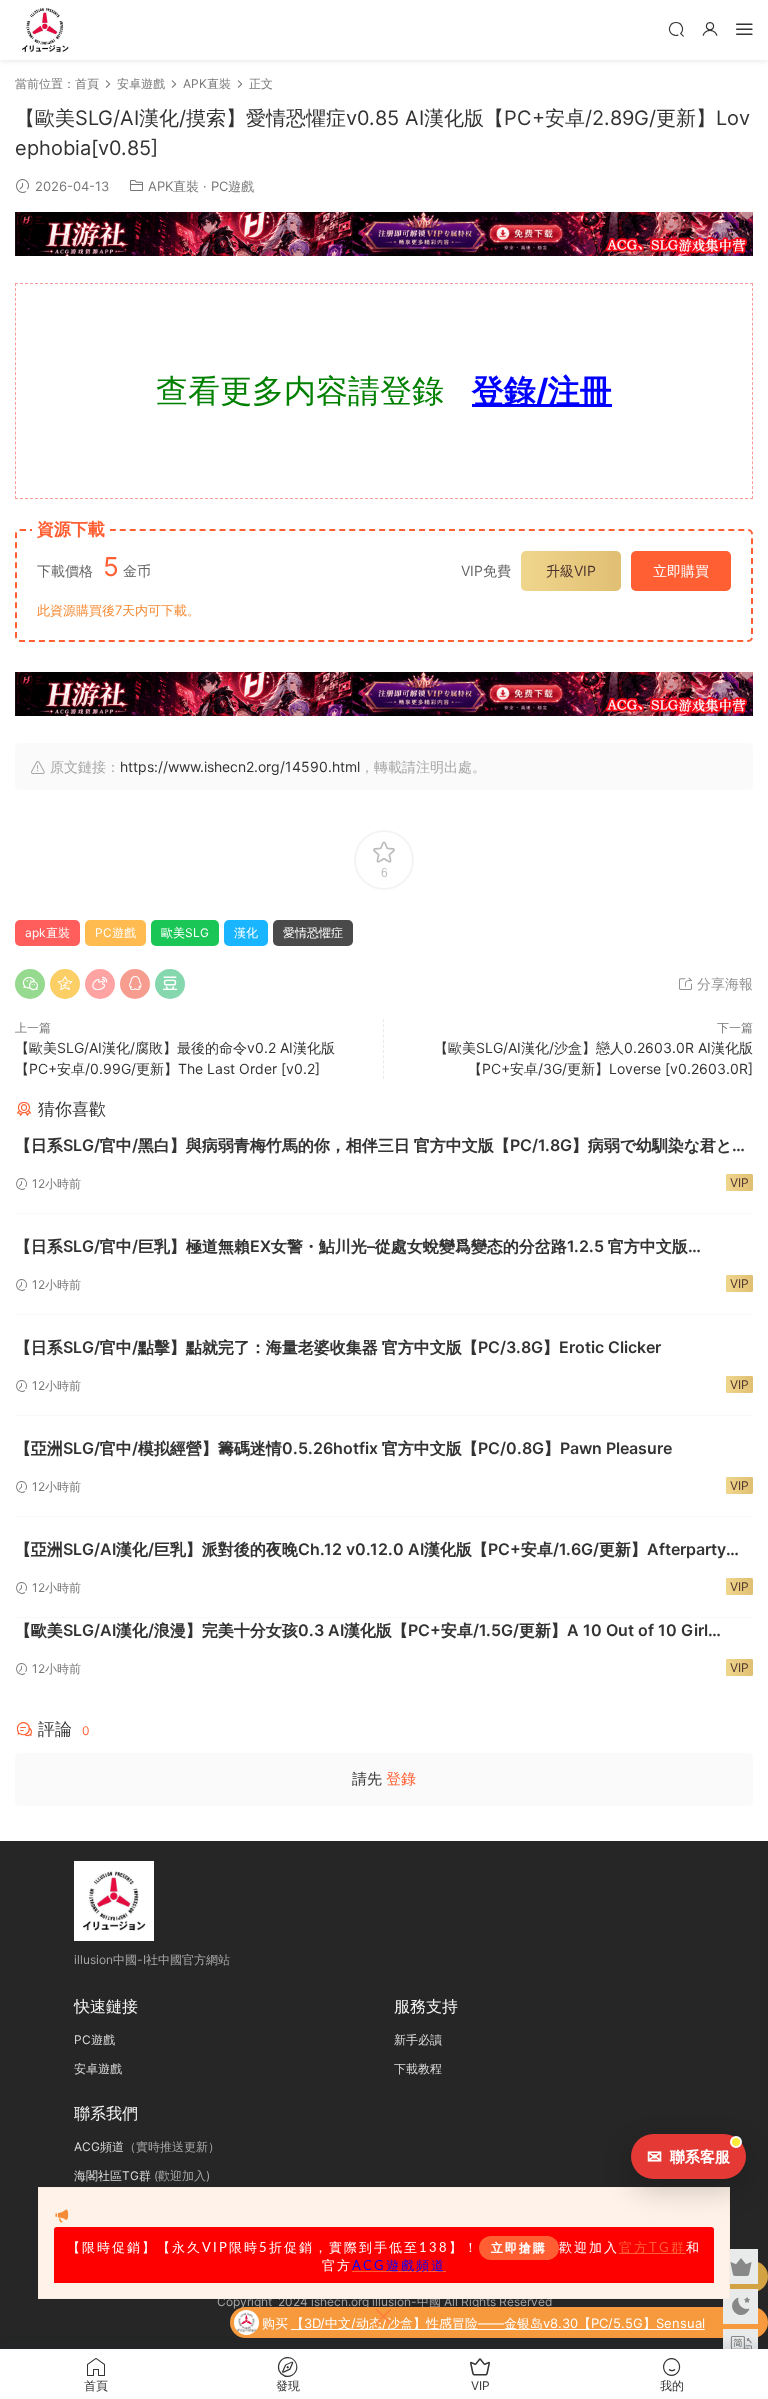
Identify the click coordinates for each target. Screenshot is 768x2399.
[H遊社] (384, 234)
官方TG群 (652, 2248)
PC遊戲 (232, 186)
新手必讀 (418, 2039)
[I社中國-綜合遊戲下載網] (45, 30)
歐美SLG (185, 932)
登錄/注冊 (542, 390)
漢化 (246, 932)
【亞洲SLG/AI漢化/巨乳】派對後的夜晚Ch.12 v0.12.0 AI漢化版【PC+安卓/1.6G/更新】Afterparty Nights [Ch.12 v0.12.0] (370, 1550)
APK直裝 (173, 186)
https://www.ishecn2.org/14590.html (240, 766)
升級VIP (571, 570)
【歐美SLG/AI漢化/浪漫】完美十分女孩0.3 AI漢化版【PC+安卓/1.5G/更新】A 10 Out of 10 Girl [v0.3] (361, 1631)
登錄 (401, 1778)
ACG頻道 (99, 2146)
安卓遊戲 (98, 2068)
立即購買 (681, 570)
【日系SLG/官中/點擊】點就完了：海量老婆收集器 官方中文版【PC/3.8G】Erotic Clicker (338, 1347)
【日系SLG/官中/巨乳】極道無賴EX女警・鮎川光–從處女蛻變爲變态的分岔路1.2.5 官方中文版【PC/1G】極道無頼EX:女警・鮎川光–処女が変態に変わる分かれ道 (351, 1247)
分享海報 (723, 983)
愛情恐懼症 (313, 932)
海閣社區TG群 (112, 2175)
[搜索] (676, 28)
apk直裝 (47, 932)
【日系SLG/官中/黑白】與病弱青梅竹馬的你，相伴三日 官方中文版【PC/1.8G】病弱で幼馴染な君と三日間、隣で (381, 1146)
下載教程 (418, 2068)
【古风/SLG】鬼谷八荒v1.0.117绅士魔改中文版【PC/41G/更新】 (571, 2330)
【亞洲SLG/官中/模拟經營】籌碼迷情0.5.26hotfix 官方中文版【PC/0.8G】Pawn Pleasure (343, 1448)
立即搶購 (519, 2248)
